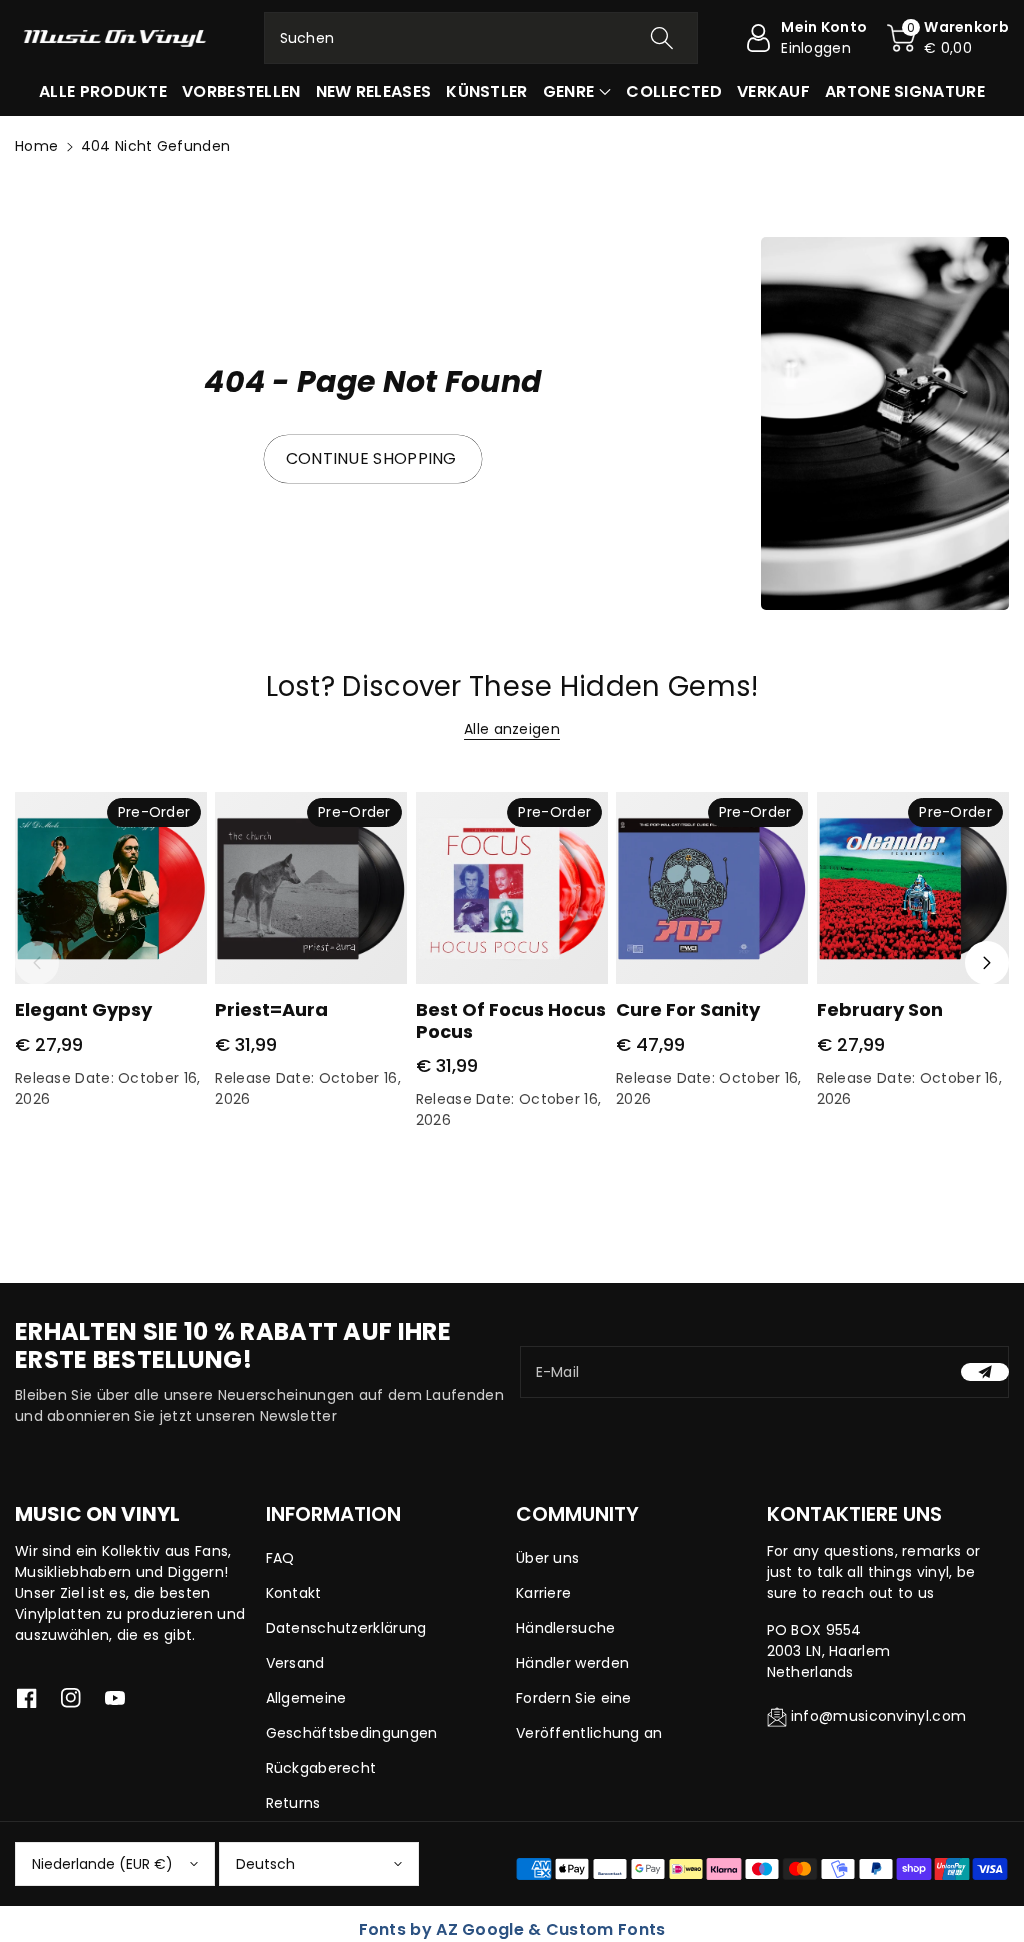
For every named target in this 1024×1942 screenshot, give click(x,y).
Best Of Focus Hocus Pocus (511, 1020)
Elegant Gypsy (83, 1009)
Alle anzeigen (512, 729)
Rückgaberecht (321, 1768)
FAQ (280, 1558)
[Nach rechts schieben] (987, 963)
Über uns (547, 1558)
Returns (293, 1803)
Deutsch (265, 1864)
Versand (295, 1663)
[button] (948, 38)
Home (36, 146)
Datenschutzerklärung (346, 1628)
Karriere (543, 1593)
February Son (880, 1009)
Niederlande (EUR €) (102, 1864)
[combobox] (481, 38)
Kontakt (294, 1593)
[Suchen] (662, 38)
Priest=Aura (271, 1009)
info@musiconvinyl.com (878, 1716)
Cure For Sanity (688, 1009)
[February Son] (913, 888)
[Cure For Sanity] (712, 888)
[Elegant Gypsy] (111, 888)
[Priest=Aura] (311, 888)
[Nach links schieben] (37, 963)
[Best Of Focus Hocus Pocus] (512, 888)
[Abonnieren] (985, 1372)
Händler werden (572, 1663)
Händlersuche (566, 1628)
